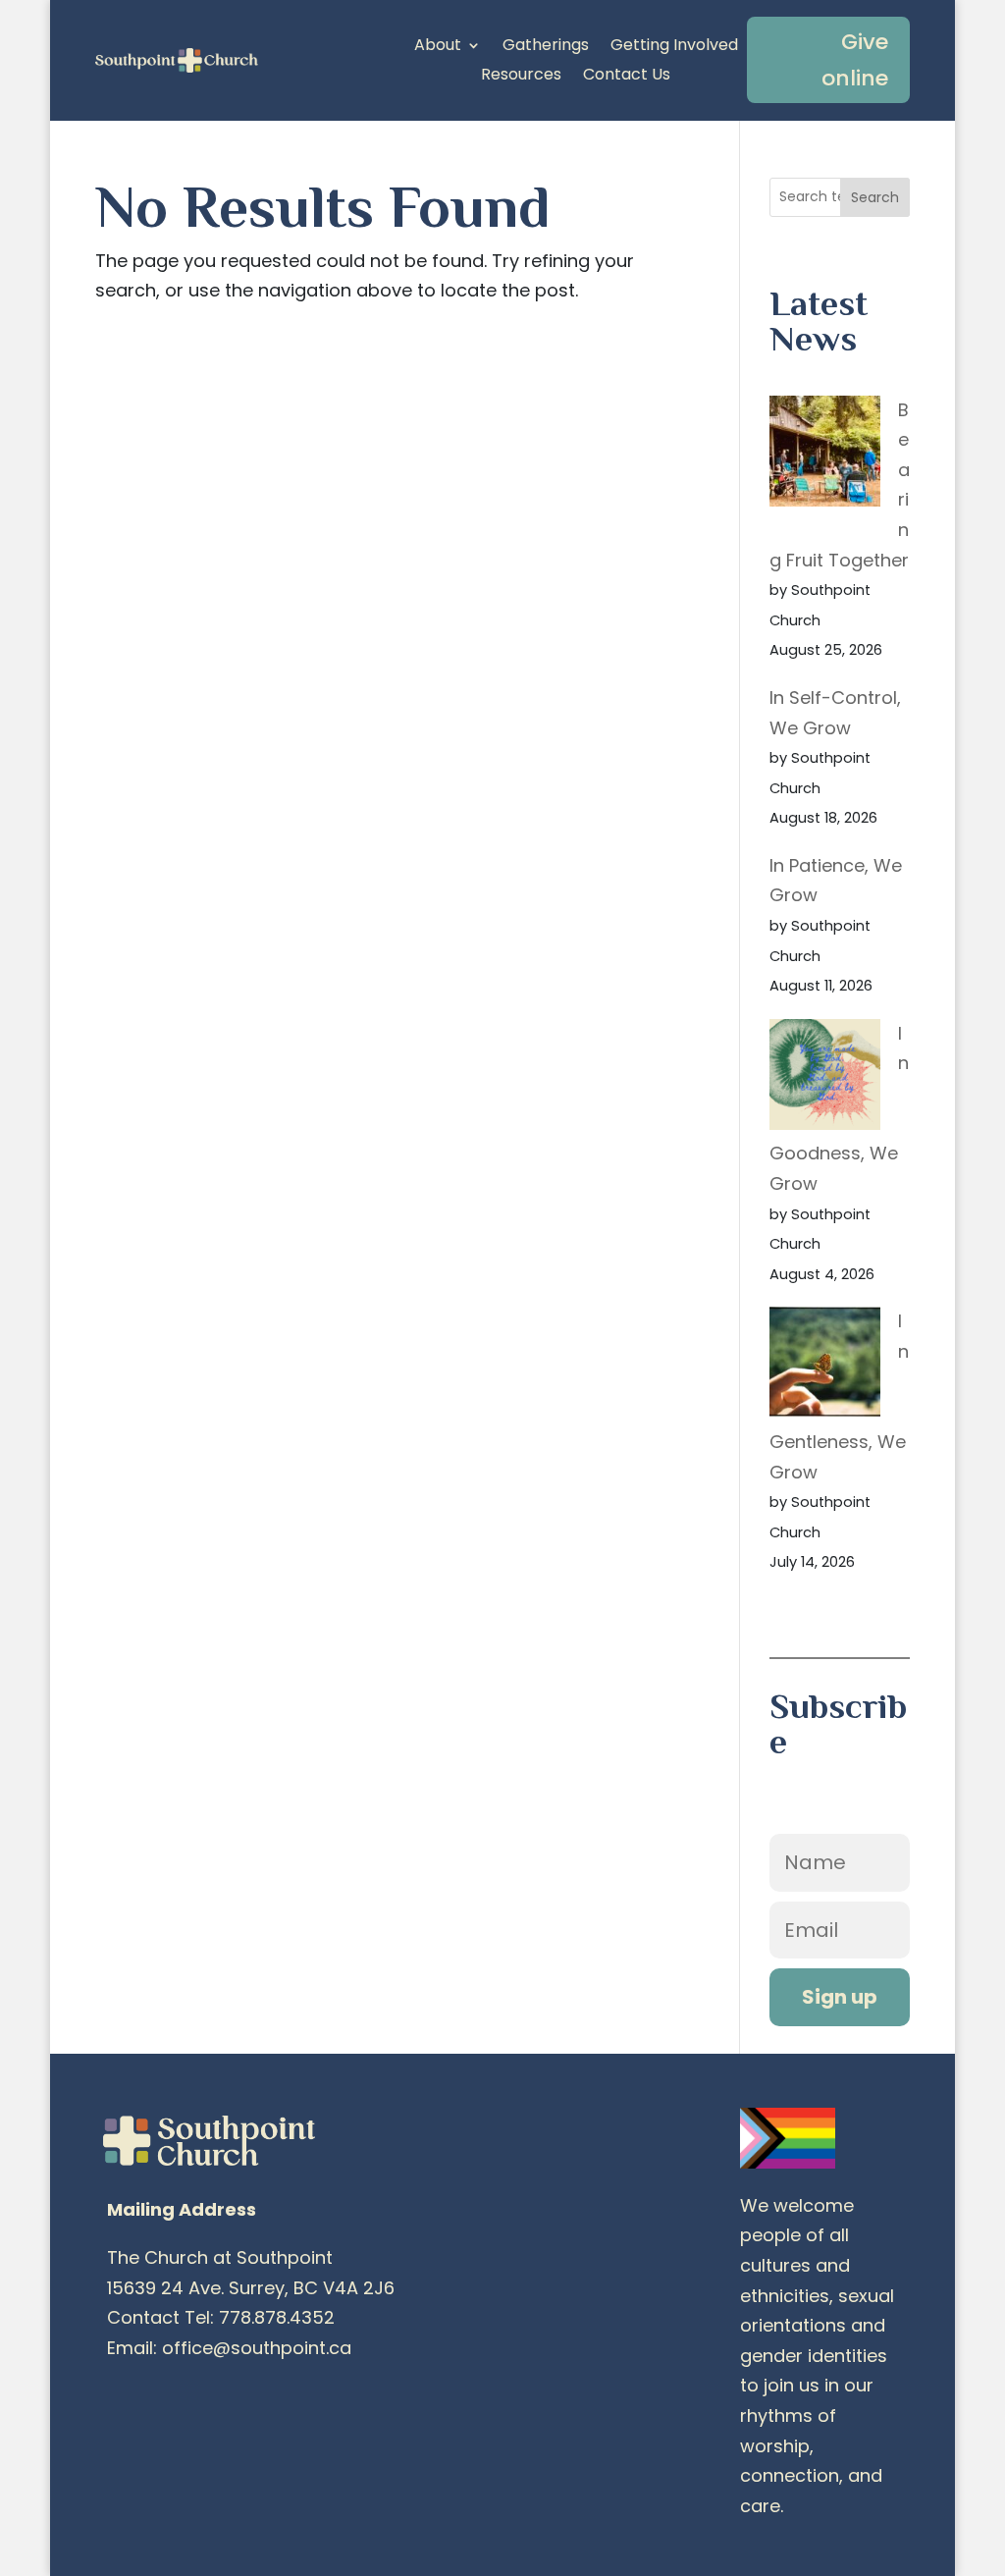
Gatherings (546, 47)
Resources (521, 77)
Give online (855, 60)
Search (875, 197)
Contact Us (627, 77)
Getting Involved (674, 47)
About (438, 47)
